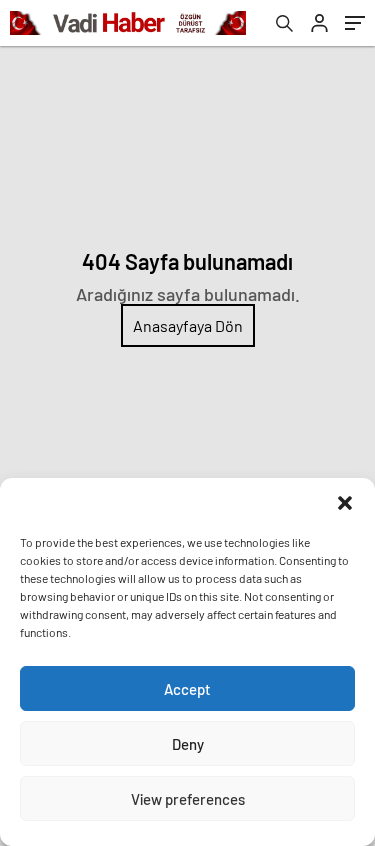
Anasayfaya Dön (188, 325)
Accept (187, 689)
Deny (188, 744)
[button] (345, 503)
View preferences (188, 799)
